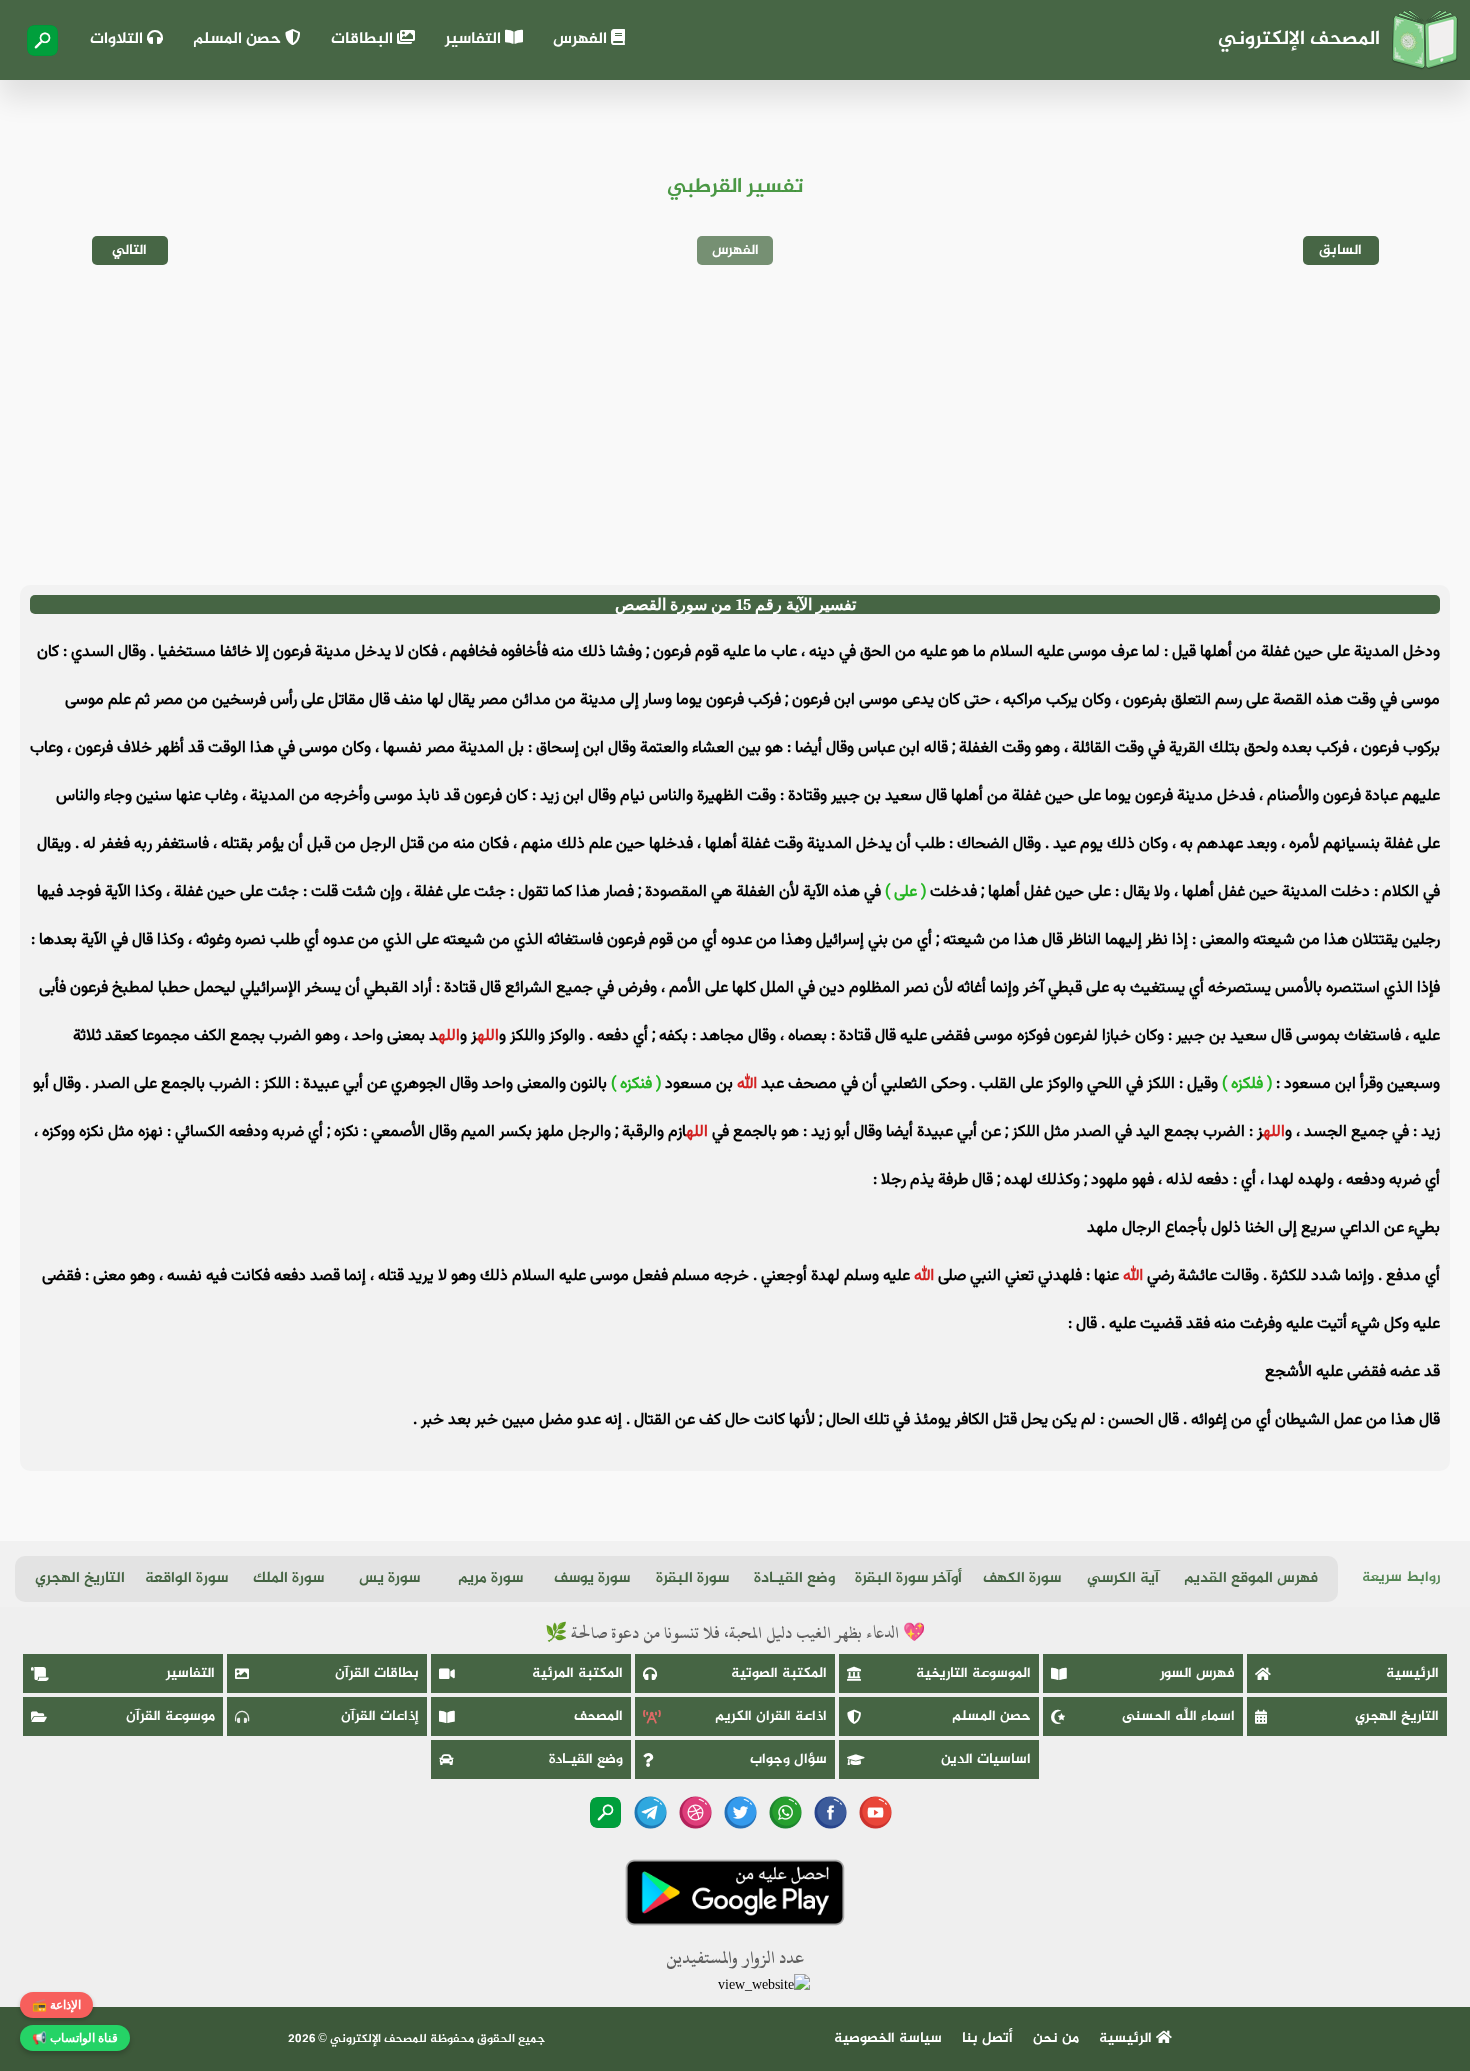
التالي (129, 250)
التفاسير (475, 39)
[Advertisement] (735, 425)
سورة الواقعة (186, 1578)
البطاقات (364, 39)
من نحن (1056, 2038)
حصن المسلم (239, 39)
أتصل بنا (987, 2038)
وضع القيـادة (794, 1578)
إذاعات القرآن (380, 1716)
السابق (1340, 250)
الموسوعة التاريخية (973, 1673)
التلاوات (118, 39)
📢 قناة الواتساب (75, 2038)
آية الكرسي (1123, 1578)
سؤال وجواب (788, 1759)
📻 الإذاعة (56, 2005)
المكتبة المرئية (577, 1673)
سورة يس (389, 1578)
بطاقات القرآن (377, 1673)
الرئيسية (1412, 1673)
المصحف (598, 1716)
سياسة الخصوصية (888, 2038)
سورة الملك (288, 1578)
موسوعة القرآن (170, 1716)
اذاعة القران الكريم (771, 1716)
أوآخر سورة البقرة (908, 1578)
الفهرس (582, 39)
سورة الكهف (1022, 1578)
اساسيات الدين (986, 1759)
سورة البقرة (692, 1578)
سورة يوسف (592, 1578)
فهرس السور (1197, 1673)
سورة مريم (490, 1578)
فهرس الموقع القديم (1251, 1578)
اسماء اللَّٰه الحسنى (1178, 1716)
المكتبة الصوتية (779, 1673)
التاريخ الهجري (80, 1578)
